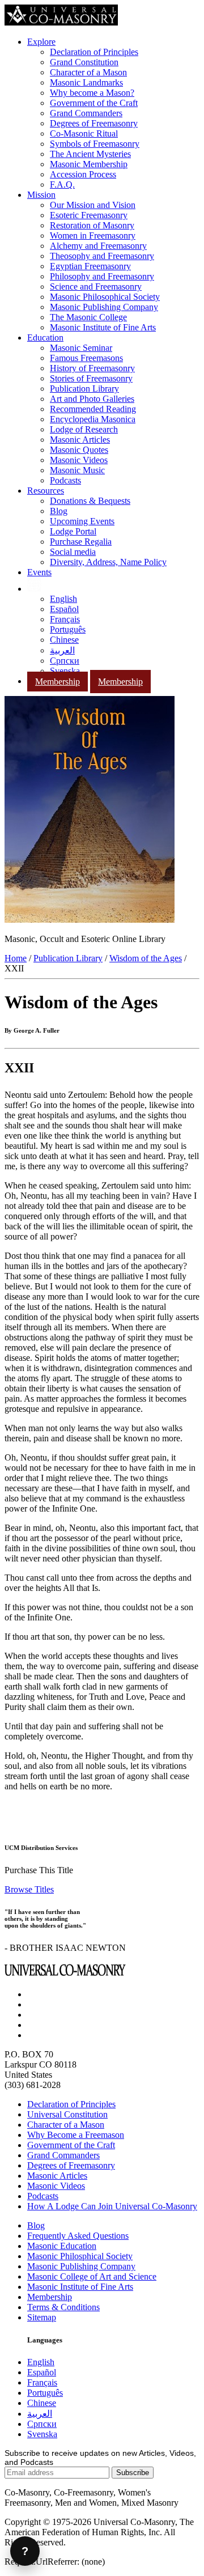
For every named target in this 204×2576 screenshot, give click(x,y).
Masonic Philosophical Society (105, 297)
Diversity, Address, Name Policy (108, 562)
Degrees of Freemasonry (94, 123)
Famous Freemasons (86, 358)
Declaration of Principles (94, 52)
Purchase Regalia (81, 542)
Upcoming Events (82, 521)
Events (39, 572)
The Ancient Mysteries (90, 154)
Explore (41, 42)
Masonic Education (62, 2246)
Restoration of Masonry (92, 225)
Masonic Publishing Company (104, 307)
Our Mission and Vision (93, 205)
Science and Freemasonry (96, 287)
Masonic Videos (79, 460)
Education (45, 338)
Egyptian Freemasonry (90, 266)
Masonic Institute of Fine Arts (103, 327)
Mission (41, 195)
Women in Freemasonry (93, 235)
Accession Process (83, 174)
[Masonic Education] (34, 589)
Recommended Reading (93, 409)
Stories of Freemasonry (91, 378)
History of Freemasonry (92, 368)
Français (65, 619)
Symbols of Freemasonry (95, 144)
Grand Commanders (86, 113)
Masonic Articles (80, 440)
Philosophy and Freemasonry (102, 276)
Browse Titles (29, 1889)
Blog (59, 511)
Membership (58, 682)
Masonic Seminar (81, 348)
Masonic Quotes (79, 450)
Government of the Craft (94, 103)
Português (68, 629)
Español (64, 609)
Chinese (64, 640)
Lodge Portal (73, 531)
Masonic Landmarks (86, 82)
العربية (62, 650)
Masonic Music (77, 470)
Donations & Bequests (90, 501)
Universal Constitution (67, 2114)
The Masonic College (88, 317)
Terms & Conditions (63, 2307)
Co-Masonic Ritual (84, 133)
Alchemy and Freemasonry (98, 246)
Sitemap (42, 2317)
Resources (46, 491)
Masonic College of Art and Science (92, 2276)
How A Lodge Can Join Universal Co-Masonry (112, 2206)
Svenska (65, 671)
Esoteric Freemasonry (89, 215)
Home (16, 958)
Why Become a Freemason (76, 2135)
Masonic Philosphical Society (80, 2256)
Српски (65, 661)
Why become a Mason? (92, 93)
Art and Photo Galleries (92, 399)
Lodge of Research (84, 429)
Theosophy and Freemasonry (102, 256)
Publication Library (84, 389)
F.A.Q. (62, 184)
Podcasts (65, 480)
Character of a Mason (88, 72)
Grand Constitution (84, 62)
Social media (73, 552)
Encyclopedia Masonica (93, 419)
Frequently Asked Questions (78, 2236)
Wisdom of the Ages (146, 958)
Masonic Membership (89, 164)
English (63, 599)
